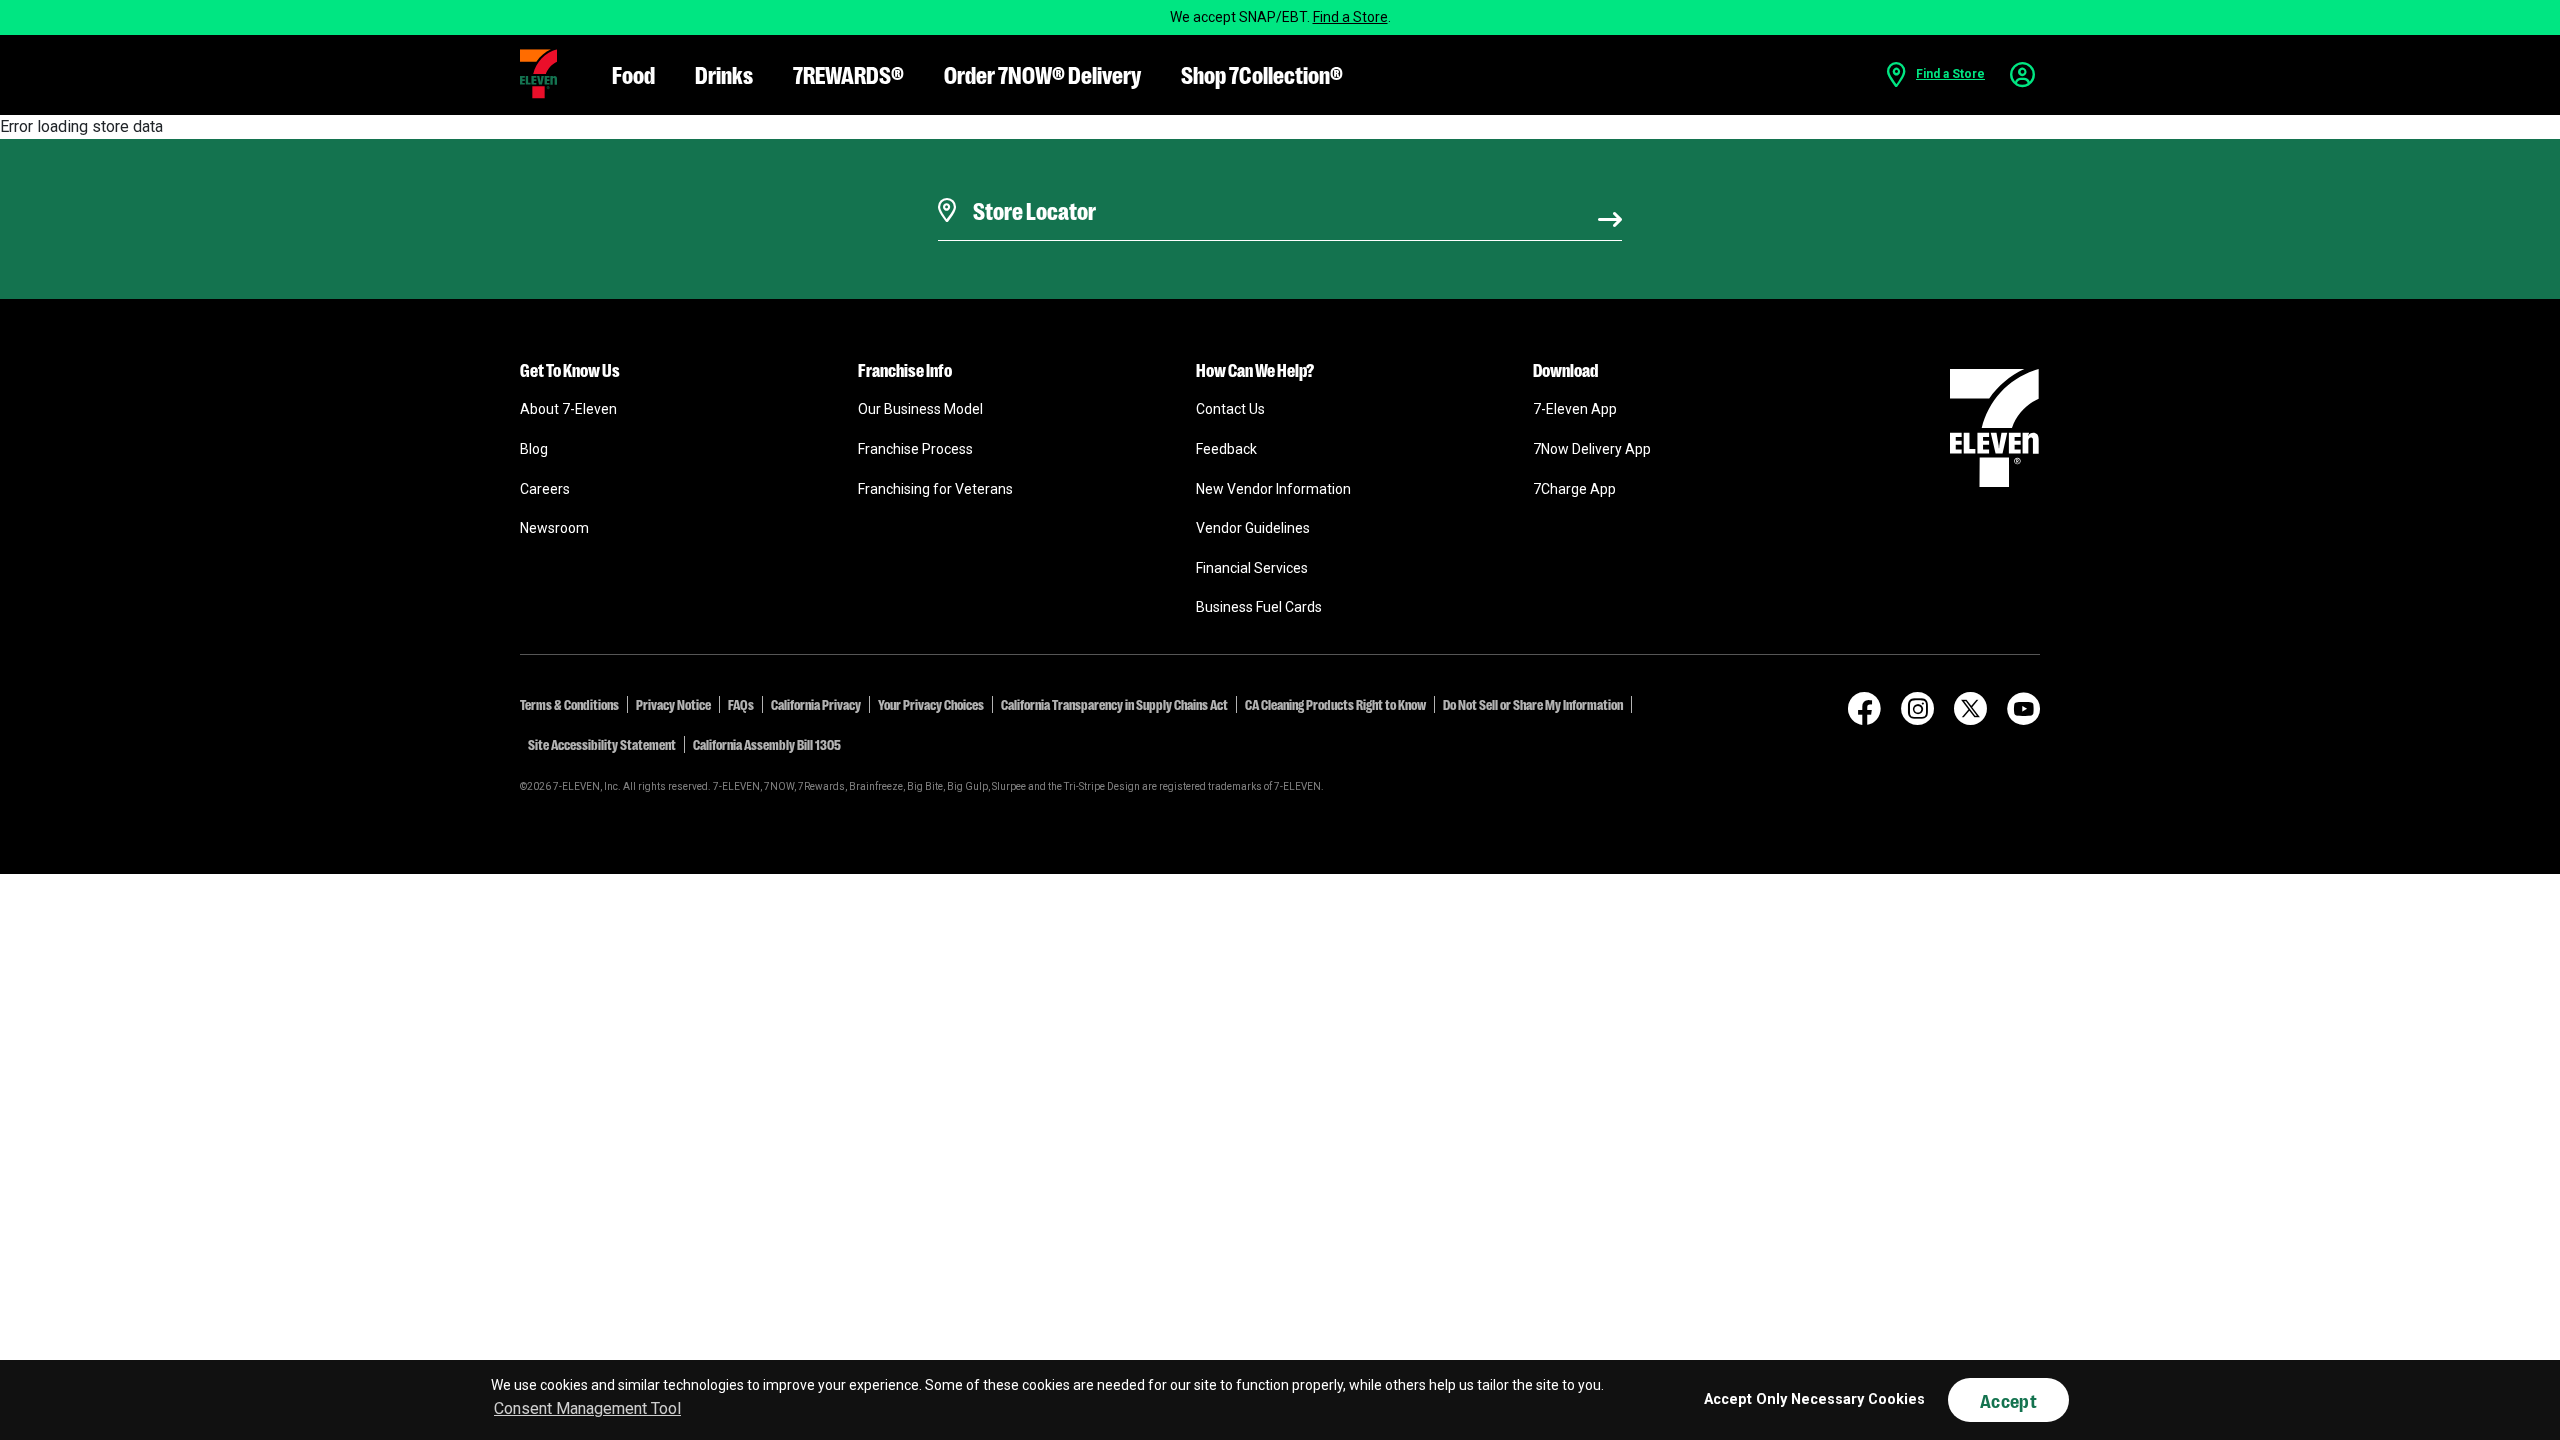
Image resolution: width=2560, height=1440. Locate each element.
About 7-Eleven (568, 409)
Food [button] (633, 73)
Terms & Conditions (569, 704)
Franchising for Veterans (935, 489)
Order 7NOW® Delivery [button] (1042, 73)
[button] (538, 74)
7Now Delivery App (1592, 449)
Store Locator (1029, 185)
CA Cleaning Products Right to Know (1335, 704)
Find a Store (1350, 17)
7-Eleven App (1575, 409)
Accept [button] (2008, 1400)
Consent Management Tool (587, 1408)
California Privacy (816, 704)
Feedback (1226, 449)
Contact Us (1230, 409)
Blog (534, 449)
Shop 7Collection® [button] (1262, 73)
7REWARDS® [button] (848, 73)
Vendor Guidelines (1253, 528)
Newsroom (554, 528)
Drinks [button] (724, 73)
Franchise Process (915, 449)
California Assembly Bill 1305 (767, 744)
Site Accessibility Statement (602, 744)
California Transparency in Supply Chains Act (1114, 704)
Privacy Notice (673, 704)
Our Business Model (920, 409)
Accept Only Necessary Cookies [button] (1814, 1399)
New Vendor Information (1273, 489)
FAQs (741, 704)
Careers (545, 489)
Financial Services (1252, 568)
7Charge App (1574, 489)
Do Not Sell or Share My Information (1533, 704)
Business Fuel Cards (1259, 607)
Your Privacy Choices (931, 704)
